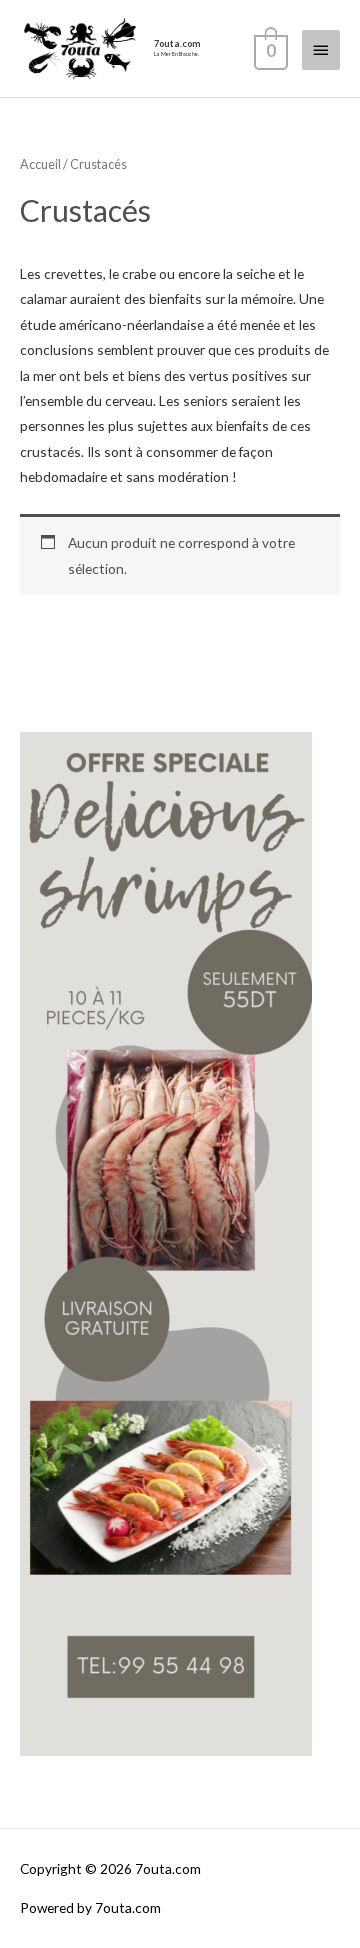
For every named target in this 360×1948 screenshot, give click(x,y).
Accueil (40, 164)
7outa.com (177, 43)
